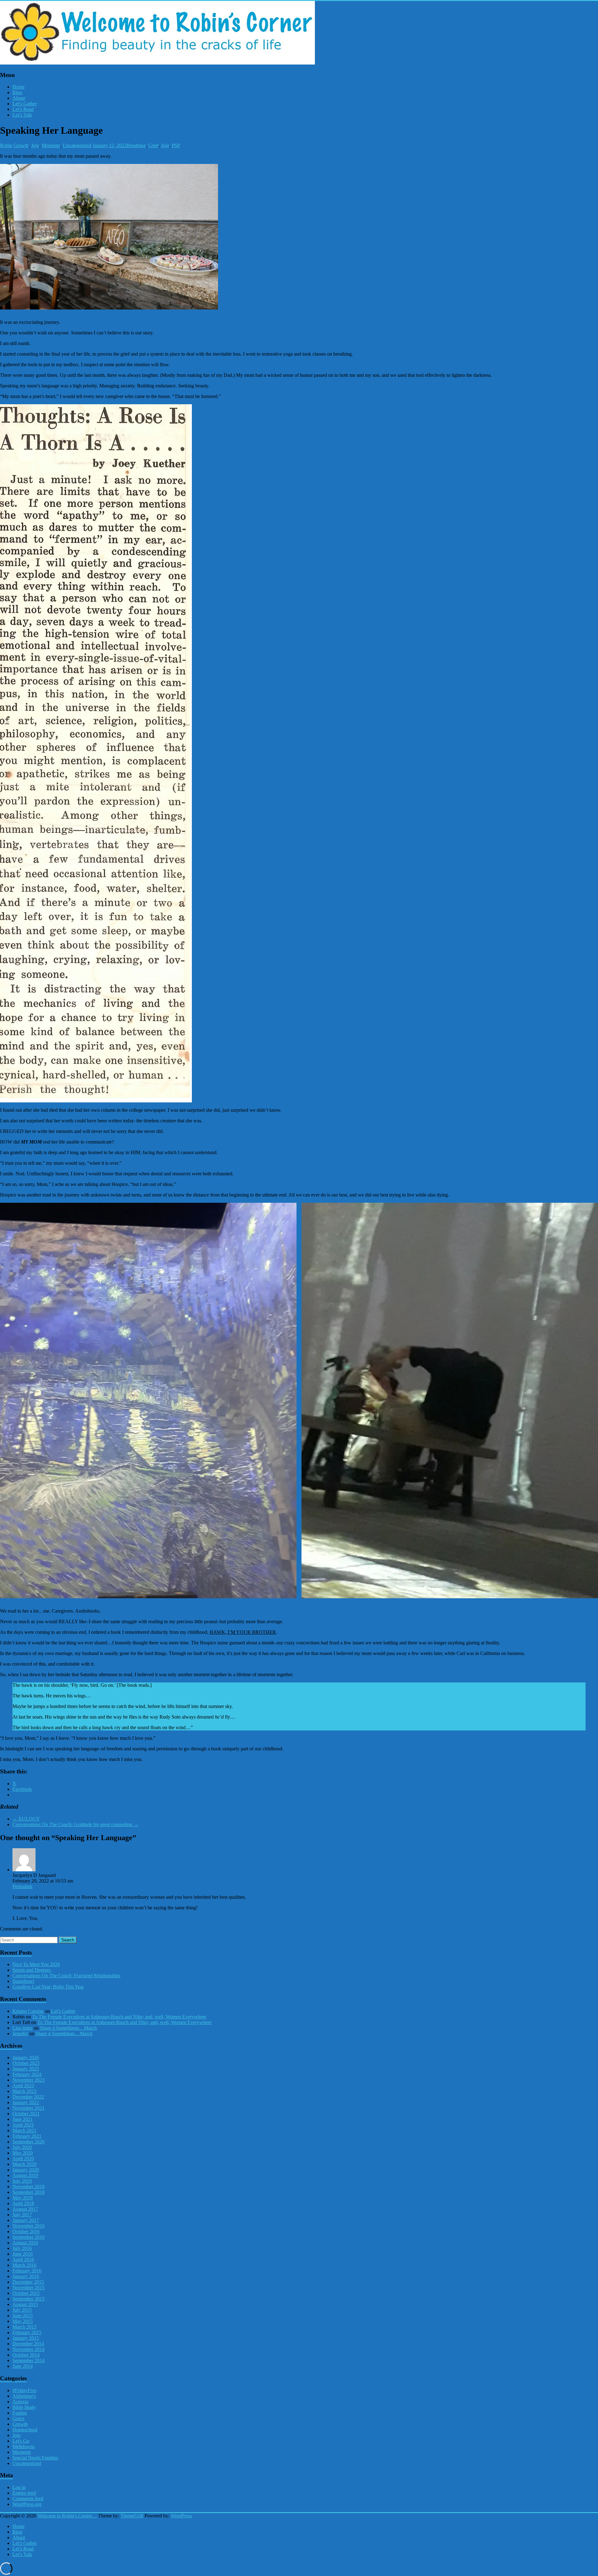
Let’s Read (23, 109)
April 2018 (23, 2203)
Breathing (136, 145)
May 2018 (23, 2198)
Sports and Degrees (32, 1970)
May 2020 (23, 2153)
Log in (19, 2487)
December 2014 (28, 2344)
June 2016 (23, 2254)
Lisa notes (22, 2028)
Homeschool (25, 2430)
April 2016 (23, 2259)
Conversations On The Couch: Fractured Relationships (66, 1976)
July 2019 (22, 2181)
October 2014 (26, 2355)
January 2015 (26, 2338)
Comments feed (28, 2499)
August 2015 (25, 2304)
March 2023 (24, 2091)
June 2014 (23, 2366)
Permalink (22, 1886)
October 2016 (26, 2231)
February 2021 (27, 2136)
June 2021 (23, 2119)
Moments (51, 145)
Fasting (20, 2413)
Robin (6, 145)
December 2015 (28, 2282)
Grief (153, 145)
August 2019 (25, 2175)
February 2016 (27, 2271)
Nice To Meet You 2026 (36, 1964)
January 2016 (26, 2276)
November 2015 (28, 2288)
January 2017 (26, 2220)
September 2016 (28, 2237)
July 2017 (22, 2215)
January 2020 (26, 2170)
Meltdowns (24, 2446)
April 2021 (23, 2125)
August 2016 (25, 2243)
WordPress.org (27, 2504)
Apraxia (20, 2402)
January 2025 (26, 2069)
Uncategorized (77, 145)
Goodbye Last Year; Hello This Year (48, 1987)
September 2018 (28, 2192)
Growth (21, 145)
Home (19, 87)
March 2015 (24, 2327)
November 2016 (28, 2226)
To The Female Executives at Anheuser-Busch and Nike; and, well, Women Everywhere (119, 2017)
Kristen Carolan (28, 2011)
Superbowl (23, 1981)
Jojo (35, 145)
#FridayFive (24, 2390)
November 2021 (28, 2108)
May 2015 (23, 2321)
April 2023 (23, 2086)
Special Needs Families (35, 2458)
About (19, 98)
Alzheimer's (24, 2396)
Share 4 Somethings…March (68, 2028)
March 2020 (24, 2164)
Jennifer (20, 2034)
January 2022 (26, 2102)
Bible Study (24, 2407)
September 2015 (28, 2299)
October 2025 (26, 2063)
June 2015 (23, 2316)
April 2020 (23, 2159)
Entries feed (24, 2493)
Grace (18, 2418)
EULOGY (26, 1819)
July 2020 (22, 2147)
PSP (176, 145)
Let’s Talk (22, 115)
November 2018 (28, 2187)
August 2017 (25, 2209)
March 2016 (24, 2265)
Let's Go (21, 2441)
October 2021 (26, 2114)
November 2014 (28, 2349)
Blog (17, 92)
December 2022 (28, 2097)
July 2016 (22, 2248)
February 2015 (27, 2332)
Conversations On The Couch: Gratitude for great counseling (76, 1824)
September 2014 (28, 2360)
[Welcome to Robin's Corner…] (157, 63)
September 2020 (28, 2142)
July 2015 (22, 2310)
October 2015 (26, 2293)
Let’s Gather (25, 104)
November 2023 (28, 2080)
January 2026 (26, 2058)
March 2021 (24, 2130)
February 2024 (27, 2074)
